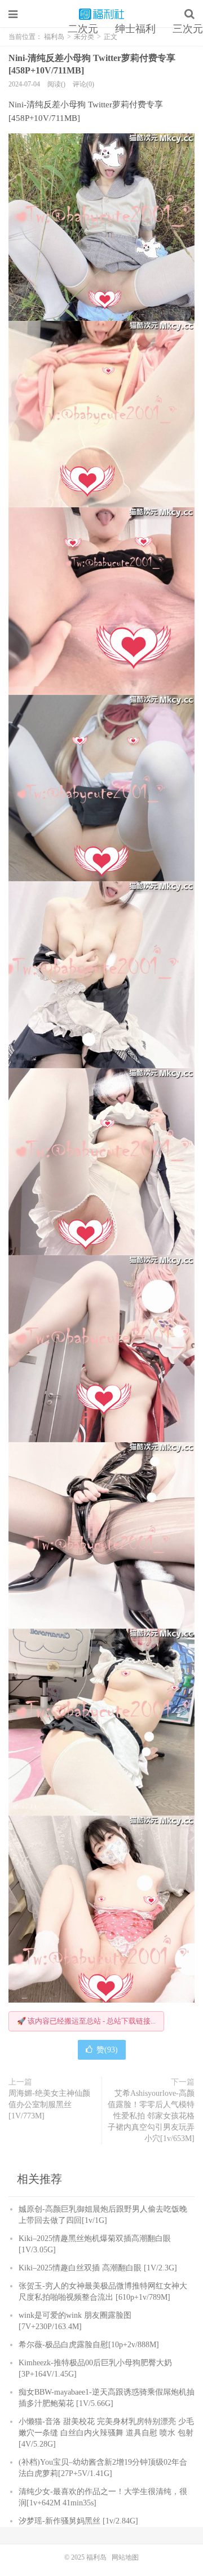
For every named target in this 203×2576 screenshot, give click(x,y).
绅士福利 (135, 29)
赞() (107, 2050)
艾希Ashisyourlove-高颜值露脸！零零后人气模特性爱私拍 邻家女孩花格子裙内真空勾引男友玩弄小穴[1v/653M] (151, 2116)
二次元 (83, 29)
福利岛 (101, 14)
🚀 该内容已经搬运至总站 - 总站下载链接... (86, 2021)
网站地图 (125, 2557)
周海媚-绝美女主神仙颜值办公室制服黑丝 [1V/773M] (49, 2105)
